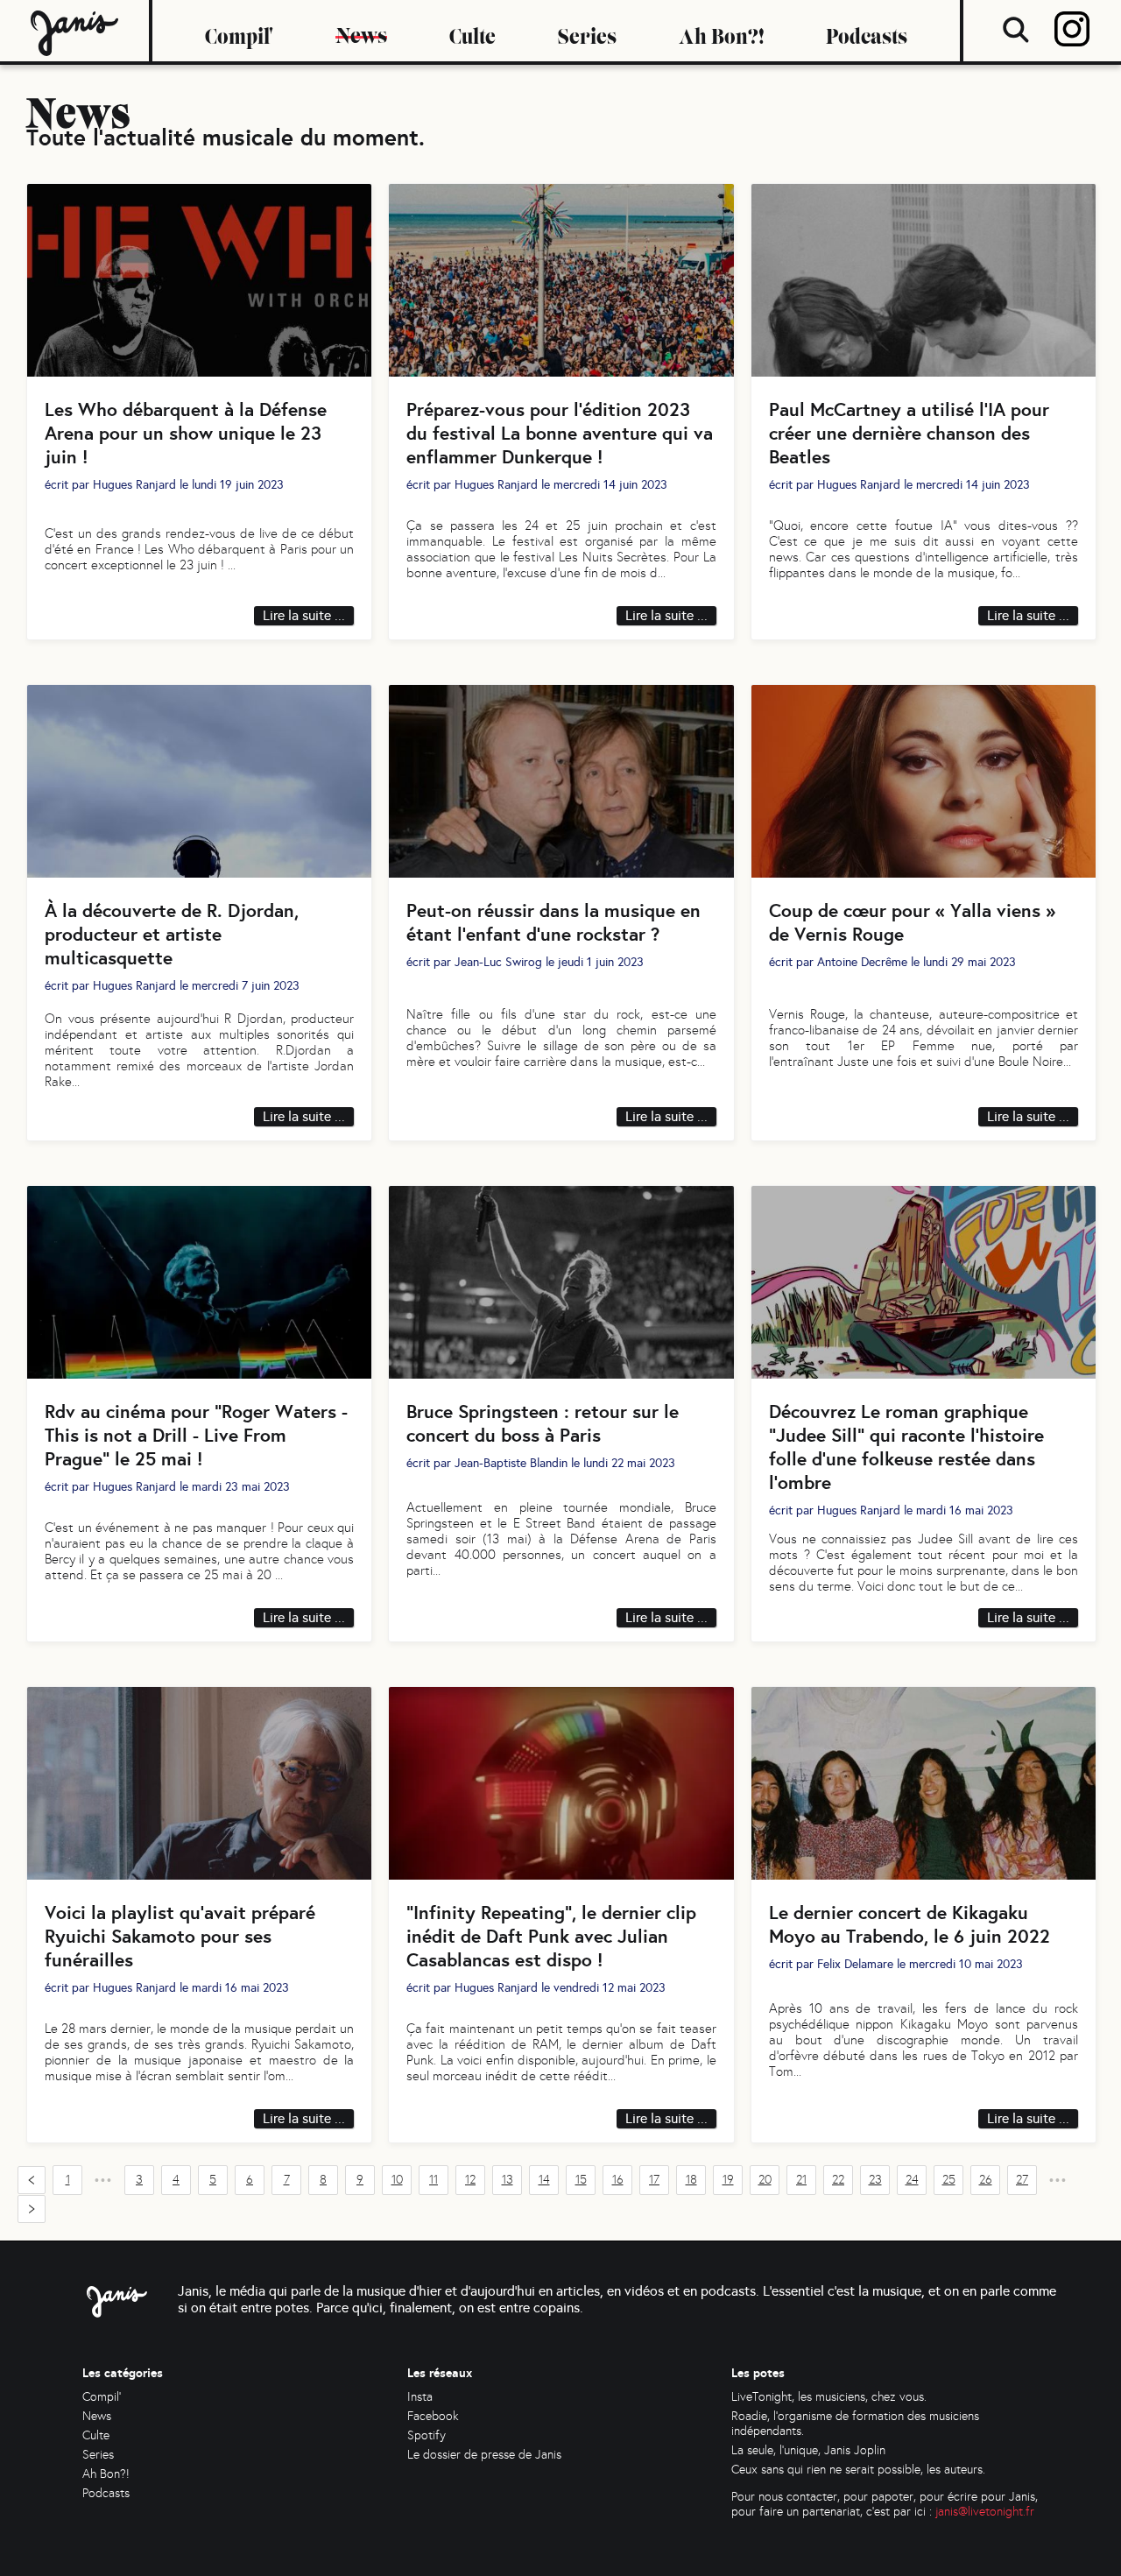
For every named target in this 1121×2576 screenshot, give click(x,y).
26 (986, 2180)
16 (618, 2180)
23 (875, 2180)
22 (838, 2180)
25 (949, 2180)
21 (801, 2180)
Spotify (427, 2435)
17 (654, 2180)
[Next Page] (32, 2209)
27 (1022, 2180)
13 (508, 2180)
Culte (472, 31)
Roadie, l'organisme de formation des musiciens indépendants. (855, 2424)
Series (587, 31)
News (361, 30)
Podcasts (867, 31)
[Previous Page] (32, 2180)
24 (912, 2180)
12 (470, 2180)
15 (581, 2180)
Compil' (239, 31)
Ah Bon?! (721, 31)
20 (765, 2180)
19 (728, 2180)
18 (691, 2180)
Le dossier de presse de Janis (484, 2455)
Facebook (433, 2416)
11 (434, 2180)
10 (397, 2180)
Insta (420, 2397)
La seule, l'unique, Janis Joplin (808, 2450)
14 (544, 2180)
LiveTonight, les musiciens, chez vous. (829, 2397)
